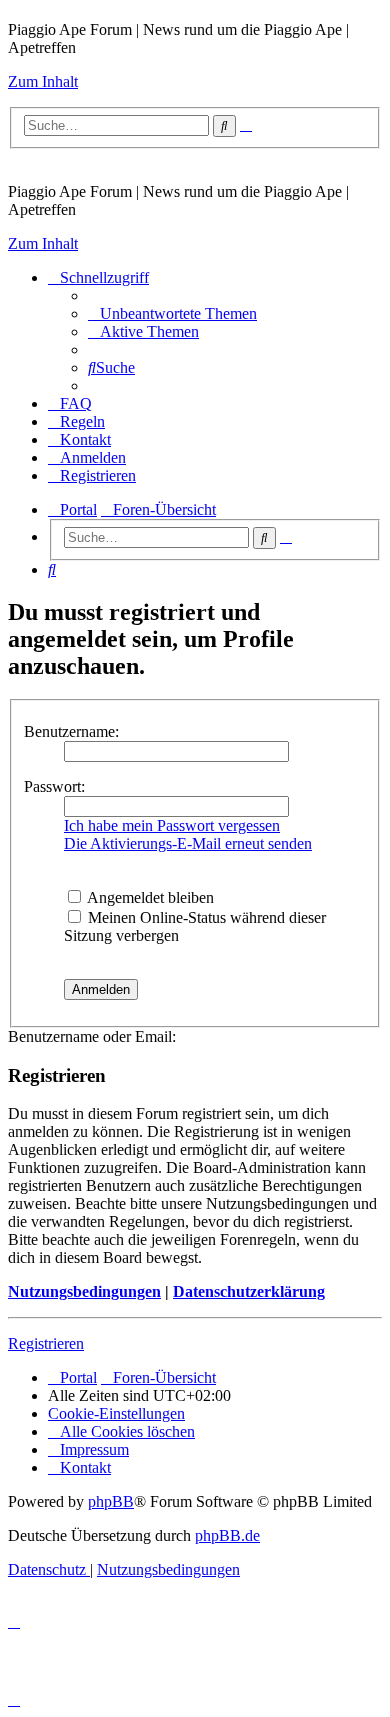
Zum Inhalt (43, 81)
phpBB (111, 1501)
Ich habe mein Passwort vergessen (172, 825)
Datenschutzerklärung (249, 1291)
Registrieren (46, 1343)
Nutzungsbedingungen (84, 1291)
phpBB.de (227, 1535)
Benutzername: (71, 731)
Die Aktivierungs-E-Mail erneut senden (188, 843)
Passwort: (54, 786)
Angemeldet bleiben (149, 897)
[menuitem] (172, 313)
